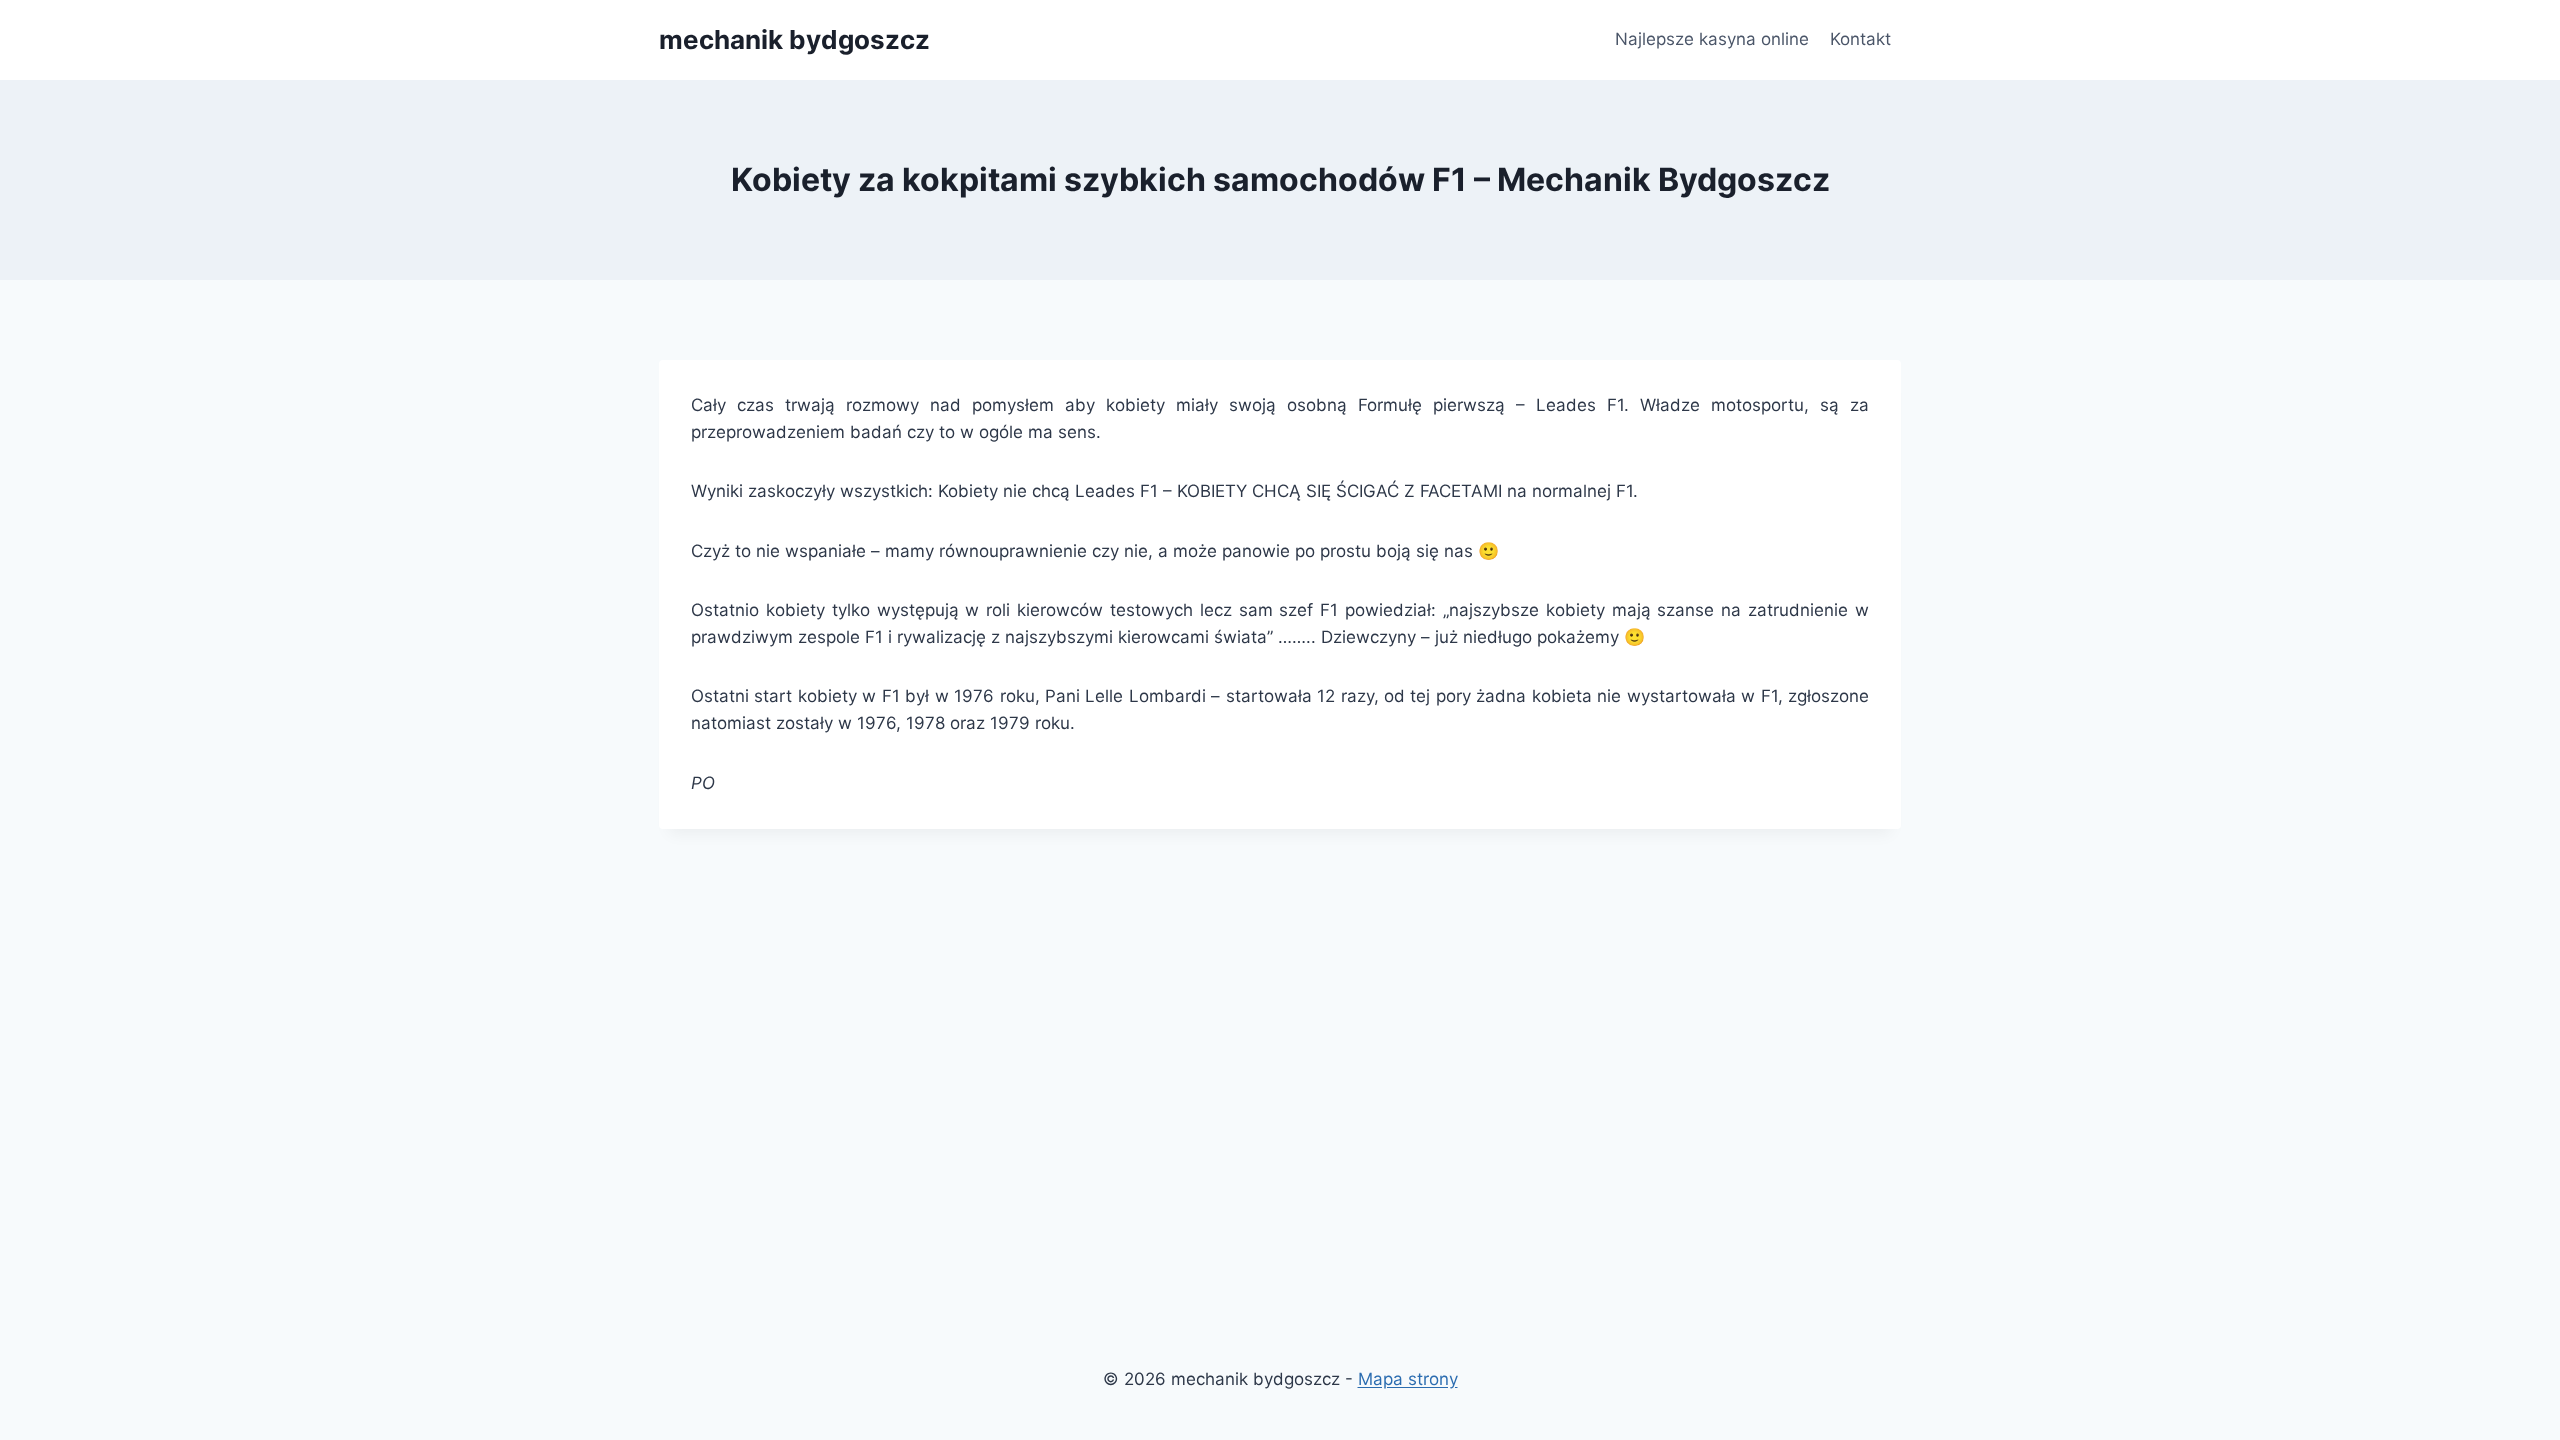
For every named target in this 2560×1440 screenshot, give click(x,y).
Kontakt (1860, 39)
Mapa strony (1408, 1379)
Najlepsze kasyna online (1712, 39)
